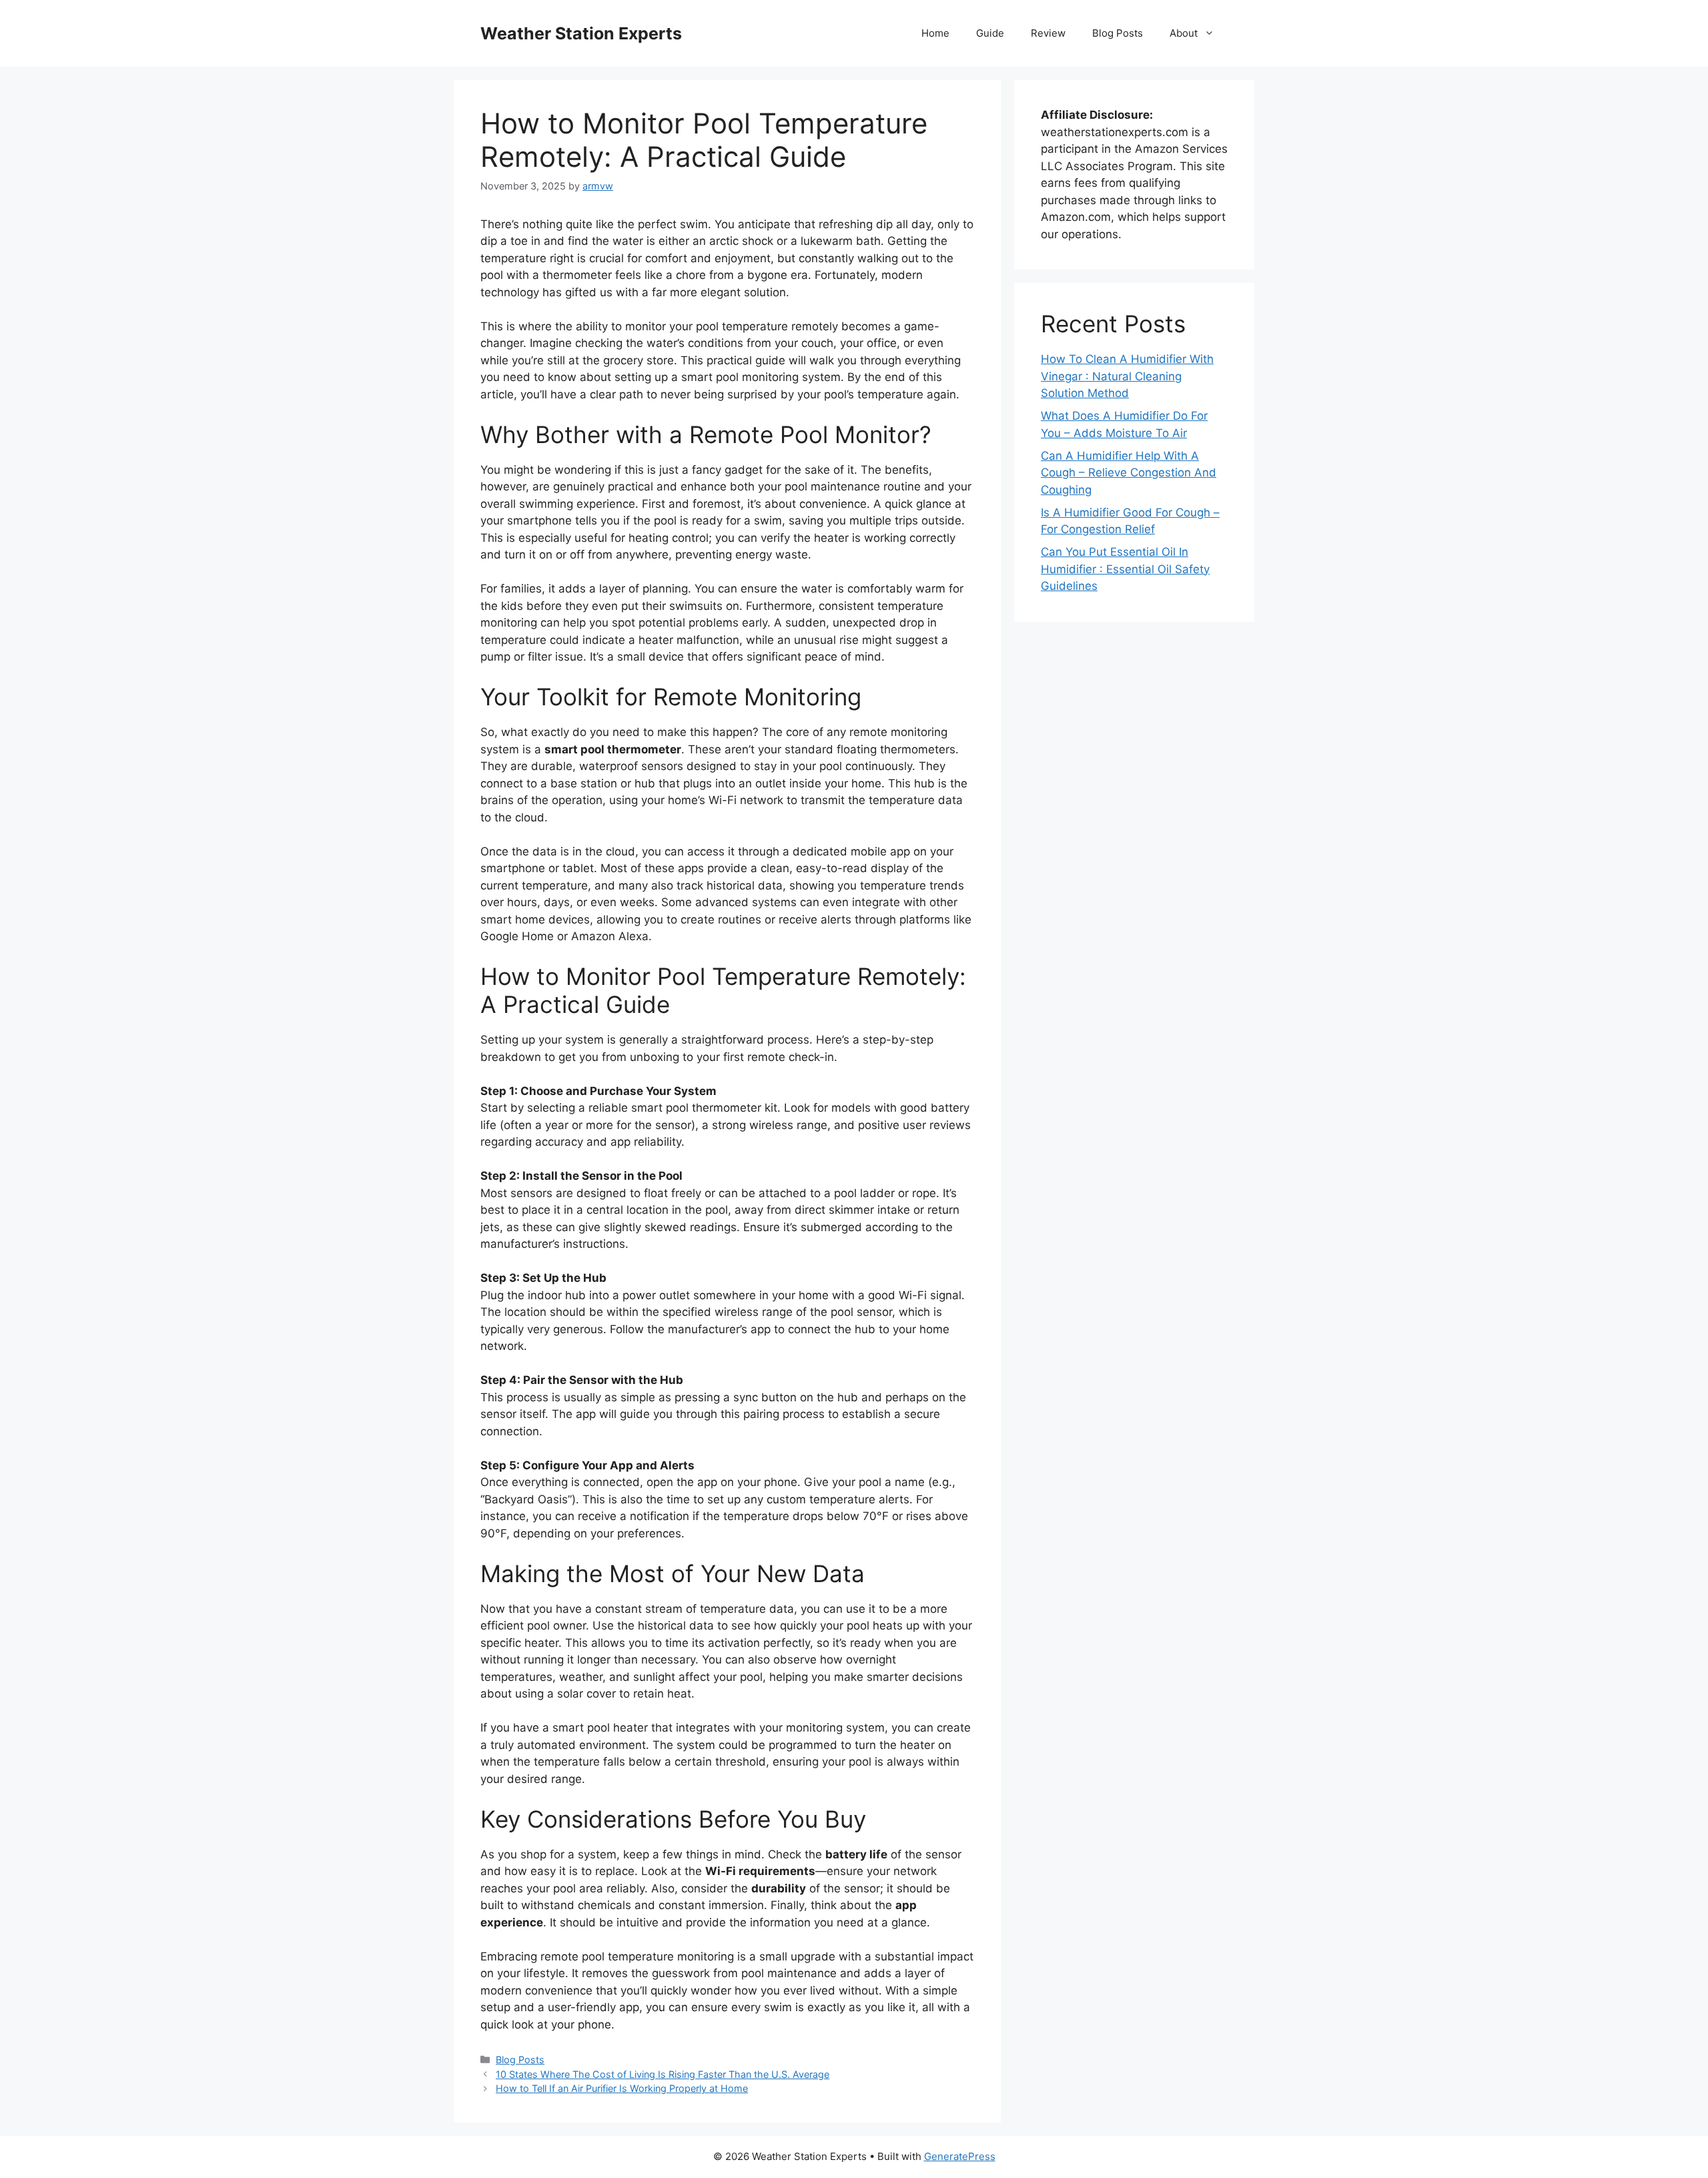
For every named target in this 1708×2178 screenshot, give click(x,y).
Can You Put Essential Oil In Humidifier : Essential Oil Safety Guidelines (1125, 569)
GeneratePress (960, 2156)
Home (935, 33)
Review (1048, 33)
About (1184, 33)
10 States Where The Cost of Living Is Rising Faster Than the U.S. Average (663, 2074)
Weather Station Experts (581, 33)
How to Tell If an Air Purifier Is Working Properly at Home (622, 2088)
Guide (990, 33)
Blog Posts (1118, 33)
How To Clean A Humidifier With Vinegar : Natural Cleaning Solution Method (1127, 376)
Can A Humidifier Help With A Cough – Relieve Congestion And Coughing (1129, 473)
